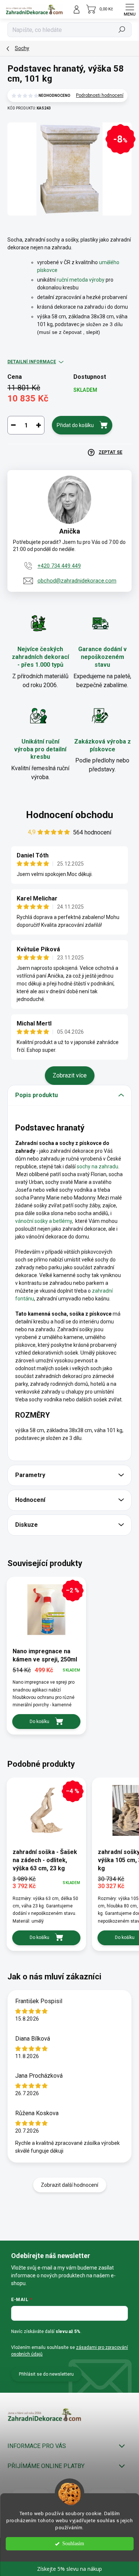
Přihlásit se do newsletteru (46, 2374)
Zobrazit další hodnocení (69, 2185)
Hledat (122, 30)
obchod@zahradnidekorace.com (77, 581)
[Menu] (130, 9)
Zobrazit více (70, 1075)
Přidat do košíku (75, 425)
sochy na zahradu (97, 1166)
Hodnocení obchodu (69, 815)
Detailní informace (32, 362)
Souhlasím (73, 2544)
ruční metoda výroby (81, 280)
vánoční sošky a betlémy (44, 1221)
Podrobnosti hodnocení (100, 95)
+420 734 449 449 (59, 566)
